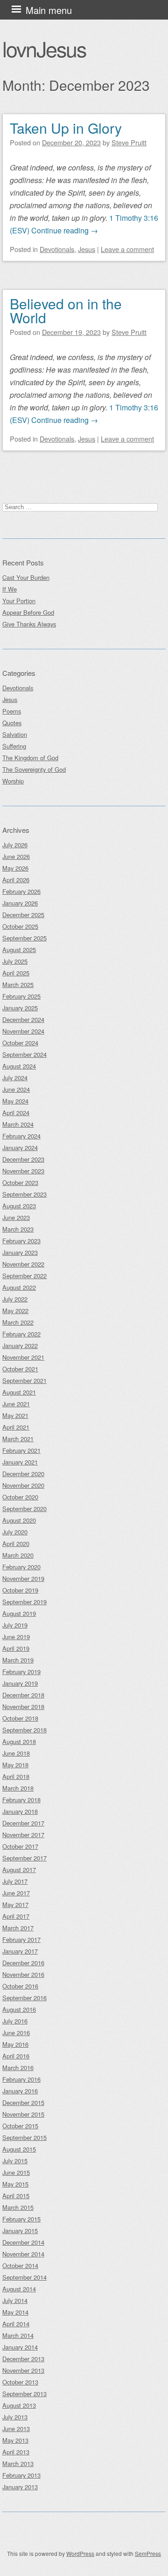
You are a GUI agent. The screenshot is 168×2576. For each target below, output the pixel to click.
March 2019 (18, 1660)
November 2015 (23, 2114)
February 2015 (21, 2219)
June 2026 (16, 856)
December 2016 (23, 1963)
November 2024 (23, 1031)
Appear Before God (28, 612)
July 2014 (15, 2300)
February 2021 (21, 1450)
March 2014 (18, 2335)
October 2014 (20, 2266)
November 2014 (23, 2254)
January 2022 (20, 1346)
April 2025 (16, 973)
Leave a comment (127, 249)
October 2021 (20, 1369)
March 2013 (18, 2464)
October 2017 (20, 1846)
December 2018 (23, 1695)
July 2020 (15, 1532)
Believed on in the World (66, 310)
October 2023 (20, 1182)
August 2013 (19, 2405)
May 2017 (15, 1905)
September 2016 (24, 1998)
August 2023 (19, 1206)
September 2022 (24, 1276)
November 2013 (23, 2370)
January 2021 (20, 1462)
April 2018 (16, 1776)
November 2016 (23, 1974)
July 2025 (15, 961)
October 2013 (20, 2382)
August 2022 (19, 1287)
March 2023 (18, 1229)
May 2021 (15, 1415)
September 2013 (24, 2394)
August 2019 (19, 1613)
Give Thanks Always (29, 624)
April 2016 (16, 2056)
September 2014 (24, 2277)
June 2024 (16, 1089)
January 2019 (20, 1683)
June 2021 (16, 1404)
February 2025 (21, 996)
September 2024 (24, 1054)
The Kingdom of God (30, 758)
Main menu (49, 10)
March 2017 (18, 1928)
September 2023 (24, 1194)
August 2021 (19, 1392)
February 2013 (21, 2475)
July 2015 (15, 2161)
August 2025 (19, 950)
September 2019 (24, 1602)
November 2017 (23, 1835)
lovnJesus (44, 48)
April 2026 (16, 880)
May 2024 (15, 1101)
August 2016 (19, 2009)
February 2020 (21, 1567)
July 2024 (15, 1078)
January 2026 (20, 903)
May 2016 (15, 2044)
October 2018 (20, 1718)
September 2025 (24, 938)
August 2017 (19, 1870)
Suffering (14, 746)
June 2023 (16, 1217)
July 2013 (15, 2417)
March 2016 (18, 2068)
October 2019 (20, 1590)
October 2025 (20, 926)
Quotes (12, 723)
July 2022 (15, 1299)
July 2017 (15, 1881)
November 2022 (23, 1264)
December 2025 (23, 915)
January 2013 (20, 2487)
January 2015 (20, 2231)
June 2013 (16, 2429)
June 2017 (16, 1893)
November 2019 (23, 1578)
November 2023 (23, 1171)
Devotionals (57, 249)
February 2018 (21, 1800)
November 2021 (23, 1357)
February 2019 (21, 1672)
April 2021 (16, 1427)
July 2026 (15, 845)
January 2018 (20, 1811)
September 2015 (24, 2137)
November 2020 (23, 1485)
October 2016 (20, 1986)
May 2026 (15, 868)
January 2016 (20, 2091)
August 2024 (19, 1066)
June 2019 (16, 1637)
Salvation (15, 734)
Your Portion (19, 601)
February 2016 (21, 2079)
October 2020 (20, 1497)
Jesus (87, 249)
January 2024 (20, 1148)
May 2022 (15, 1311)
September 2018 (24, 1730)
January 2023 (20, 1252)
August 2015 (19, 2149)
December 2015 (23, 2102)
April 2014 (16, 2324)
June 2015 (16, 2172)
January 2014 (20, 2347)
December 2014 (23, 2242)
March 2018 (18, 1788)
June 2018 (16, 1753)
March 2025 (18, 985)
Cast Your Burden (26, 577)
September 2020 (24, 1509)
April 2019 (16, 1648)
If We (10, 589)
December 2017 (23, 1823)
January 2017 (20, 1951)
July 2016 (15, 2021)
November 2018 (23, 1707)
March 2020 (18, 1555)
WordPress (80, 2553)
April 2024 (16, 1113)
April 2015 (16, 2196)
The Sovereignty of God (34, 769)
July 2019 (15, 1625)
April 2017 (16, 1916)
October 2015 (20, 2126)
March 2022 (18, 1322)
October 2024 (20, 1043)
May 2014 (15, 2312)
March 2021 (18, 1439)
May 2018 (15, 1765)
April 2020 (16, 1544)
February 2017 (21, 1939)
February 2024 (21, 1136)
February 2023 (21, 1241)
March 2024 (18, 1124)
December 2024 (23, 1019)
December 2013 (23, 2359)
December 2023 (23, 1159)
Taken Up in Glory (66, 128)
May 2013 (15, 2440)
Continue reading (65, 230)
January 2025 (20, 1008)
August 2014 (19, 2289)
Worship (13, 781)
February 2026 (21, 891)
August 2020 (19, 1520)
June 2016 (16, 2033)
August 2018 (19, 1741)
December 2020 (23, 1474)
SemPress (148, 2553)
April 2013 (16, 2452)
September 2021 (24, 1380)
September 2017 (24, 1858)
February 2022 (21, 1334)
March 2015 (18, 2207)
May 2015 (15, 2184)
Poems (12, 711)
